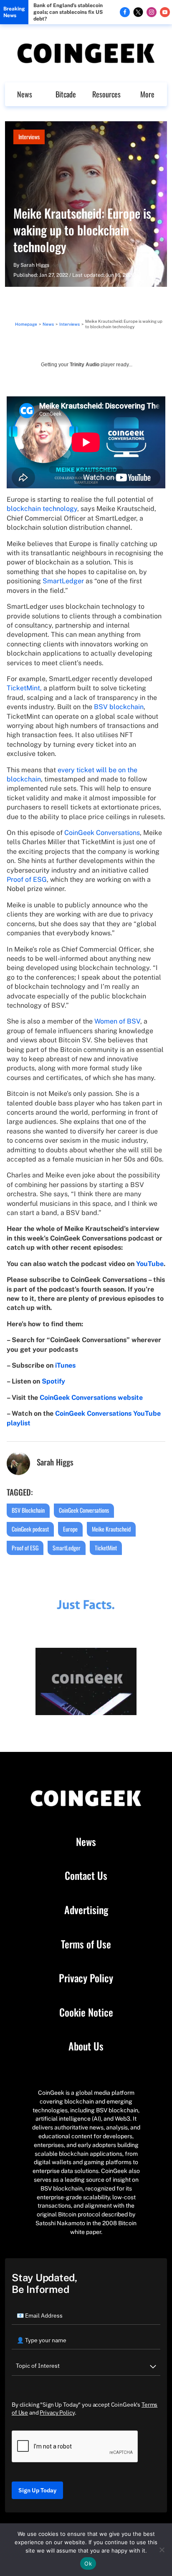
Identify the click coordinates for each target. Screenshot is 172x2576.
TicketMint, (24, 688)
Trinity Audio (85, 365)
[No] (162, 2550)
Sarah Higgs (35, 265)
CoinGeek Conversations (102, 833)
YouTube (150, 1264)
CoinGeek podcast (30, 1529)
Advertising (86, 1910)
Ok (88, 2563)
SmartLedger (63, 581)
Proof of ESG (27, 880)
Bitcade (66, 94)
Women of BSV (117, 1021)
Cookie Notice (86, 2012)
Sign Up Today (37, 2490)
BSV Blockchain (28, 1510)
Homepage (26, 324)
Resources (106, 94)
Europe (70, 1529)
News (25, 94)
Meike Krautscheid (111, 1529)
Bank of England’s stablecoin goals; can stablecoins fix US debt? (68, 12)
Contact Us (86, 1876)
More (147, 94)
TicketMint (106, 1548)
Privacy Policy (86, 1978)
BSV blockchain (119, 707)
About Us (86, 2046)
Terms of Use (86, 1944)
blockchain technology (42, 509)
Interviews (29, 137)
